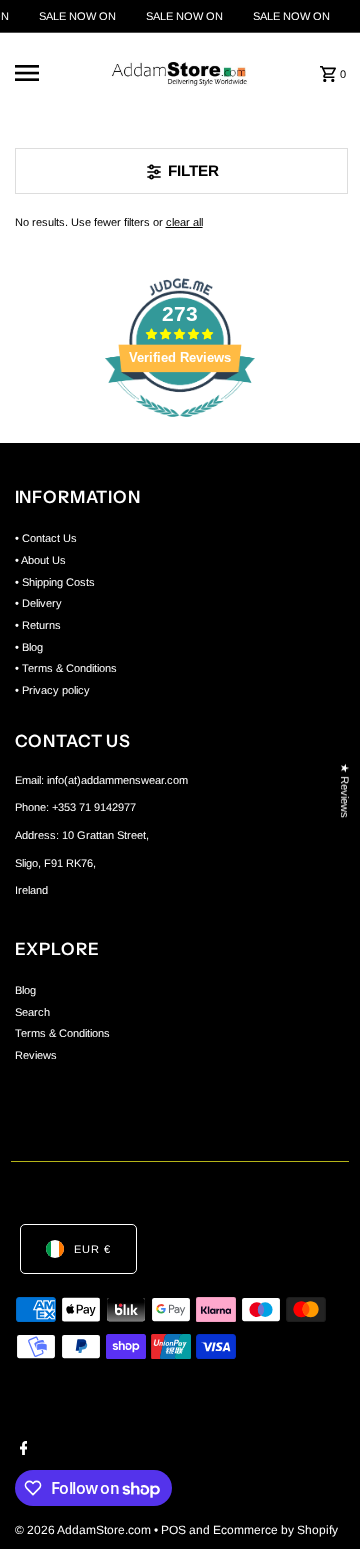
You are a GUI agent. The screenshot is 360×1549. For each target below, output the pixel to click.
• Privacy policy (52, 690)
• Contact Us (46, 538)
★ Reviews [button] (345, 790)
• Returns (38, 625)
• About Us (40, 560)
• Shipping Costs (55, 582)
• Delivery (38, 603)
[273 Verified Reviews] (180, 429)
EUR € (92, 1249)
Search (32, 1012)
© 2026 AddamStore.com (84, 1530)
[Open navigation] (48, 73)
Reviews (36, 1055)
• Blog (29, 647)
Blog (25, 990)
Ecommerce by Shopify (275, 1530)
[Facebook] (21, 1450)
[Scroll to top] (317, 1496)
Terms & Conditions (62, 1033)
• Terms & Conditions (66, 668)
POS (173, 1530)
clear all (184, 222)
